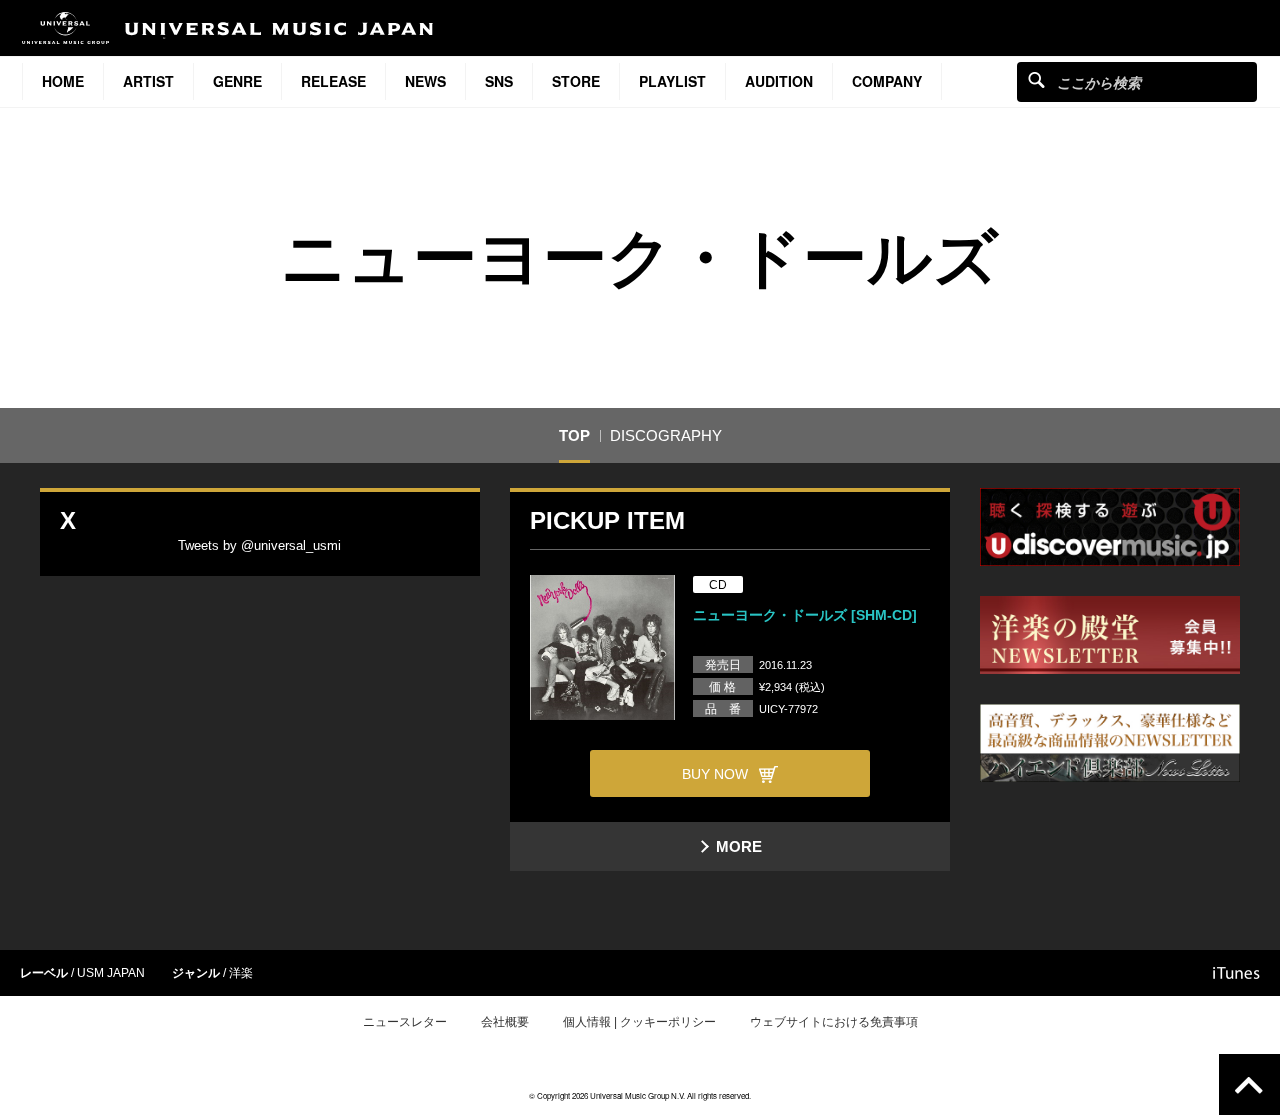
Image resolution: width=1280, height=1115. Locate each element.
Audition (779, 81)
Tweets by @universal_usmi (259, 545)
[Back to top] (1249, 1084)
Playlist (672, 81)
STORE (576, 81)
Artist (148, 81)
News (425, 81)
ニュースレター (405, 1022)
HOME (63, 81)
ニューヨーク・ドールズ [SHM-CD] (805, 615)
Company (887, 81)
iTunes (1236, 973)
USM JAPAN (111, 973)
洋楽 (241, 973)
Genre (237, 81)
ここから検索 (1036, 79)
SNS (499, 81)
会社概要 (505, 1022)
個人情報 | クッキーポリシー (639, 1022)
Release (333, 81)
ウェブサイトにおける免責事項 (834, 1022)
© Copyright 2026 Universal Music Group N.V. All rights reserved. (640, 1095)
